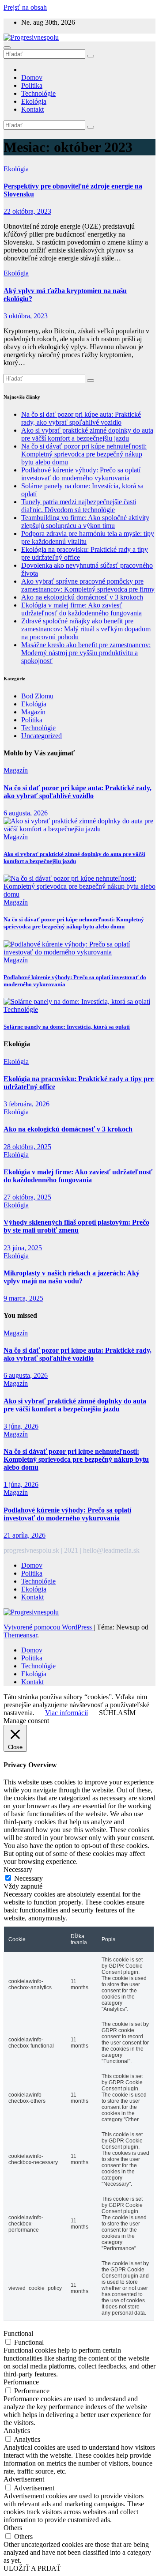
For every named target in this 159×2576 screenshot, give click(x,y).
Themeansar (20, 1635)
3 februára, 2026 (26, 1104)
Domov (32, 77)
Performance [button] (21, 2382)
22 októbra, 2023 (27, 211)
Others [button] (13, 2528)
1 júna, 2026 (21, 1484)
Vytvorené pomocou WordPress (49, 1627)
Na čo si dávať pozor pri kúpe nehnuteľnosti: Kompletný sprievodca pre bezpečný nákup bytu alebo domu (84, 454)
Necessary (28, 1878)
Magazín (33, 712)
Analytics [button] (17, 2431)
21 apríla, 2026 (25, 1535)
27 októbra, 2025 (27, 1197)
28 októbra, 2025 (27, 1147)
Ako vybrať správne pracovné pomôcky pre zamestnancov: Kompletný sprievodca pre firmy (88, 585)
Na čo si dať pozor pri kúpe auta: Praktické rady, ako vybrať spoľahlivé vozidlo (81, 418)
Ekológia (34, 101)
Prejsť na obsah (25, 7)
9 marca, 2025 (23, 1298)
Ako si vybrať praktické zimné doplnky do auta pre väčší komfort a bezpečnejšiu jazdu (87, 434)
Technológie (38, 93)
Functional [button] (18, 2333)
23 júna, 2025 (23, 1248)
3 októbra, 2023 (26, 316)
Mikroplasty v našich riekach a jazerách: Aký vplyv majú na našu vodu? (72, 1277)
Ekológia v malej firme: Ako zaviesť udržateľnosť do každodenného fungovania (81, 609)
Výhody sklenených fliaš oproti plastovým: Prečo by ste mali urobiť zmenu (76, 1226)
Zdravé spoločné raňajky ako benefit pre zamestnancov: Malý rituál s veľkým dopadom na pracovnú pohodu (86, 629)
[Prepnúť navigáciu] (7, 48)
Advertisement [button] (24, 2479)
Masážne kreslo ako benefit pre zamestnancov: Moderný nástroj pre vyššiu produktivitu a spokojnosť (86, 653)
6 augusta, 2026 (26, 813)
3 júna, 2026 (21, 1426)
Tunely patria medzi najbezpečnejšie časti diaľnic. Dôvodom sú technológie (79, 506)
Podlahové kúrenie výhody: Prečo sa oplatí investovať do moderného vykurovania (81, 474)
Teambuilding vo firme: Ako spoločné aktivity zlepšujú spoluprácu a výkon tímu (85, 522)
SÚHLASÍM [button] (117, 1713)
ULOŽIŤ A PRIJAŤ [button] (32, 2568)
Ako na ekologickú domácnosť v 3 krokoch (82, 597)
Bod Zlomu (37, 696)
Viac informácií (66, 1713)
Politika (32, 85)
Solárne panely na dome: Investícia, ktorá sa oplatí (67, 1027)
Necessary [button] (18, 1869)
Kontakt (32, 109)
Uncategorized (42, 736)
